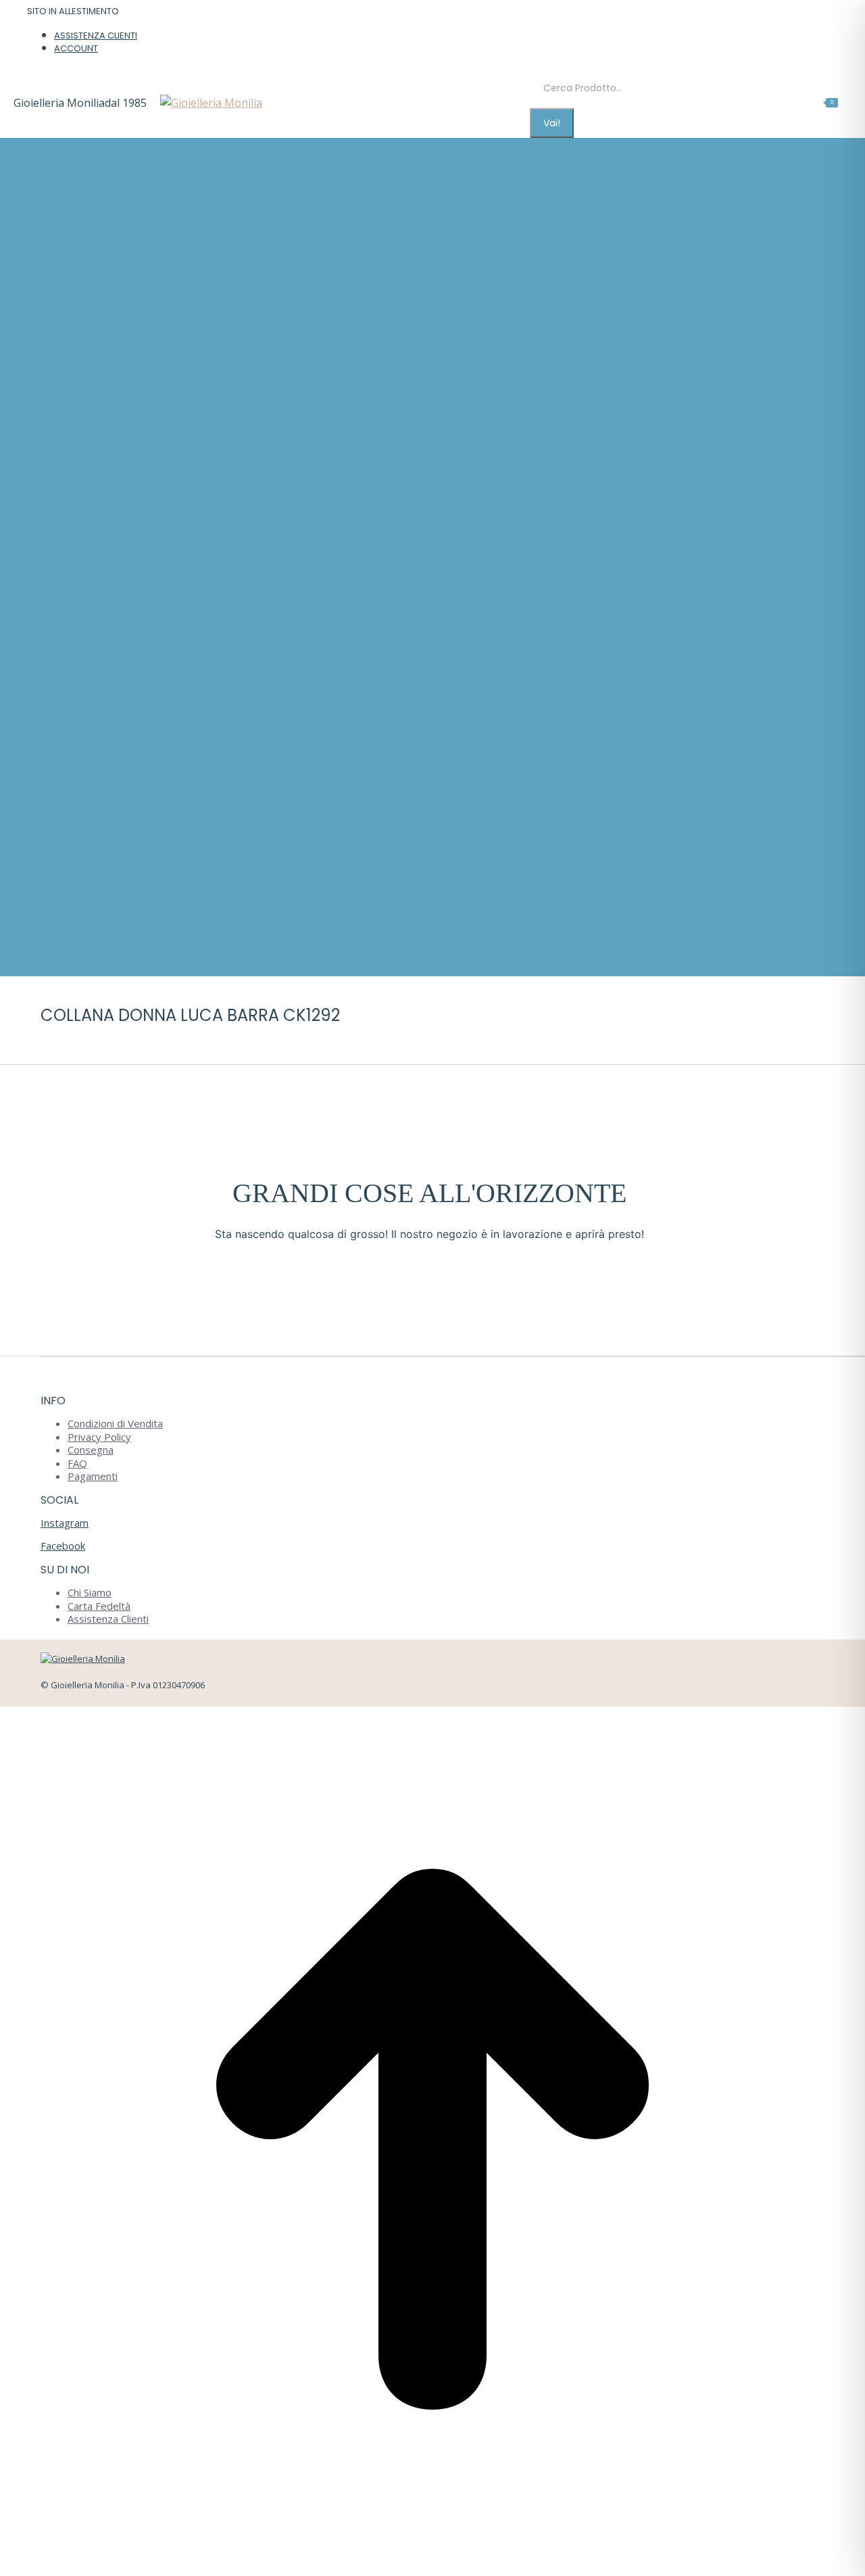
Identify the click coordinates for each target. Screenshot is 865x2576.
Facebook (63, 1546)
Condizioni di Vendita (115, 1423)
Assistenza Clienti (108, 1619)
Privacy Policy (99, 1437)
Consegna (91, 1450)
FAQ (77, 1463)
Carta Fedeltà (99, 1606)
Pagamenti (93, 1476)
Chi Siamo (90, 1592)
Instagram (65, 1523)
